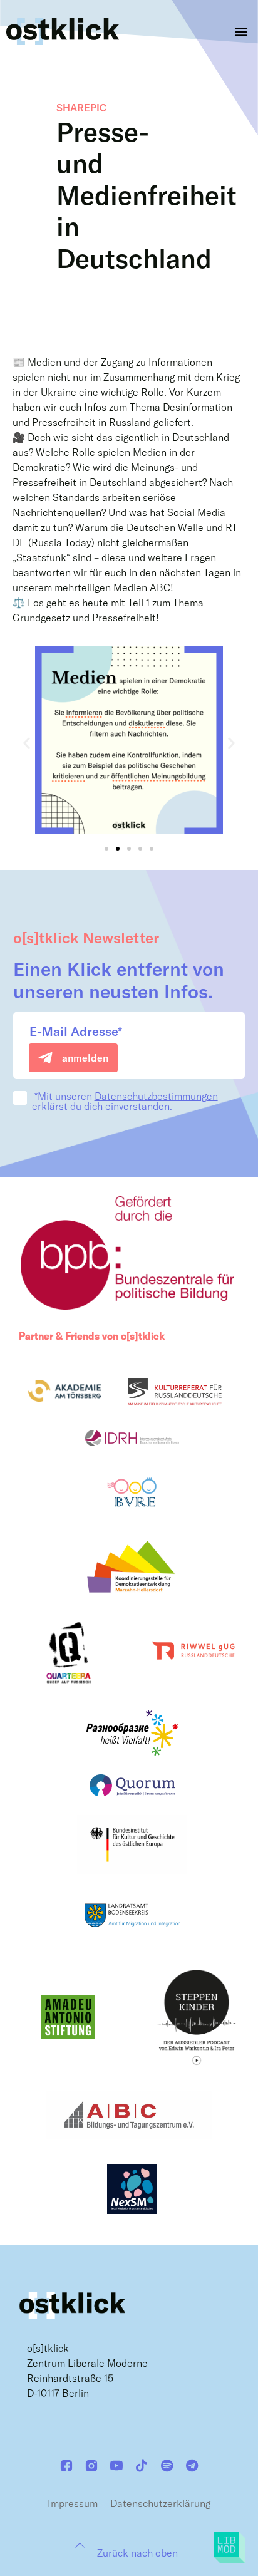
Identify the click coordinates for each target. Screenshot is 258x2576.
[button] (241, 32)
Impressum (73, 2503)
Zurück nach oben (137, 2553)
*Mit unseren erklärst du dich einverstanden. (125, 1101)
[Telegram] (192, 2466)
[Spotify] (167, 2466)
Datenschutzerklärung (160, 2503)
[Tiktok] (142, 2466)
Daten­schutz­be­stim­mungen (156, 1096)
